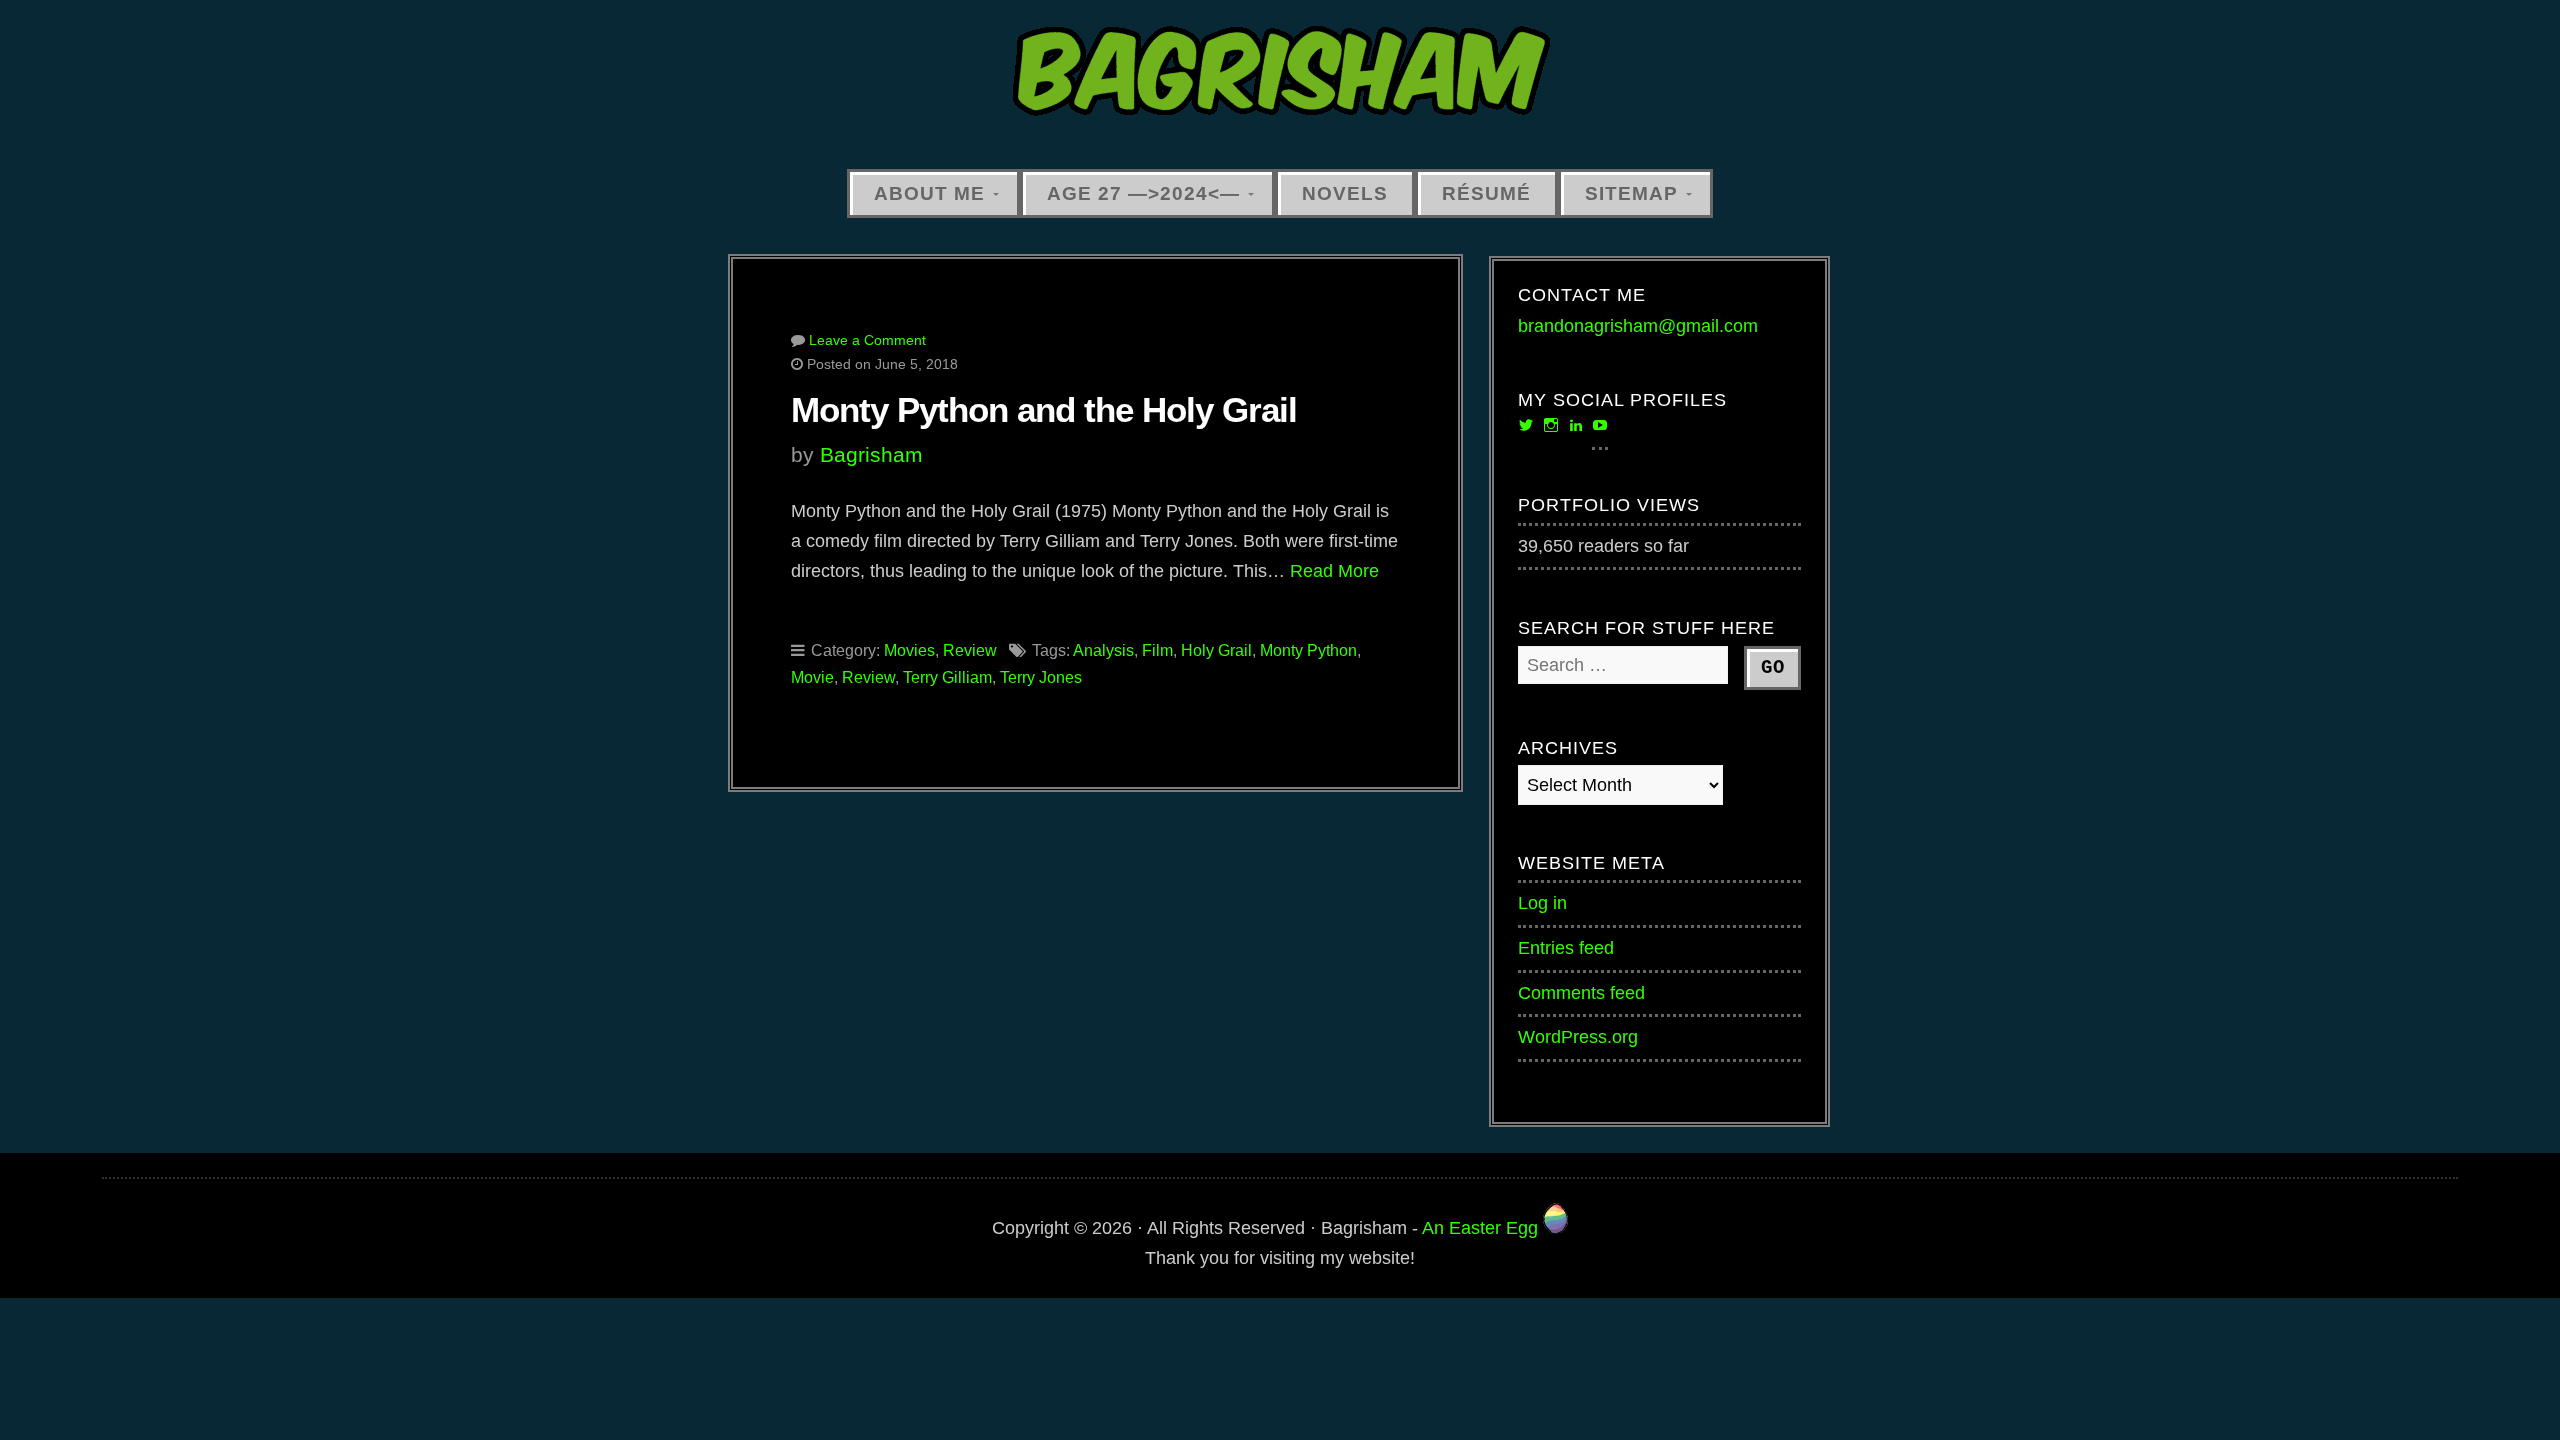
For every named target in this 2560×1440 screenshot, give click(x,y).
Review (970, 650)
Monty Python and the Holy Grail (1044, 409)
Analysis (1103, 650)
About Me (929, 193)
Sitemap (1631, 193)
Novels (1345, 193)
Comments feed (1581, 993)
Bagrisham (871, 454)
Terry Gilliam (947, 677)
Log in (1542, 903)
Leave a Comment (867, 340)
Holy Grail (1216, 650)
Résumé (1486, 193)
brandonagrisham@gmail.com (1638, 326)
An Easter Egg (1482, 1228)
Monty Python (1308, 650)
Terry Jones (1041, 677)
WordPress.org (1578, 1037)
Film (1157, 650)
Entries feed (1566, 948)
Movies (909, 650)
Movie (812, 677)
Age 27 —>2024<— (1143, 193)
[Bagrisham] (1280, 72)
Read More (1334, 571)
